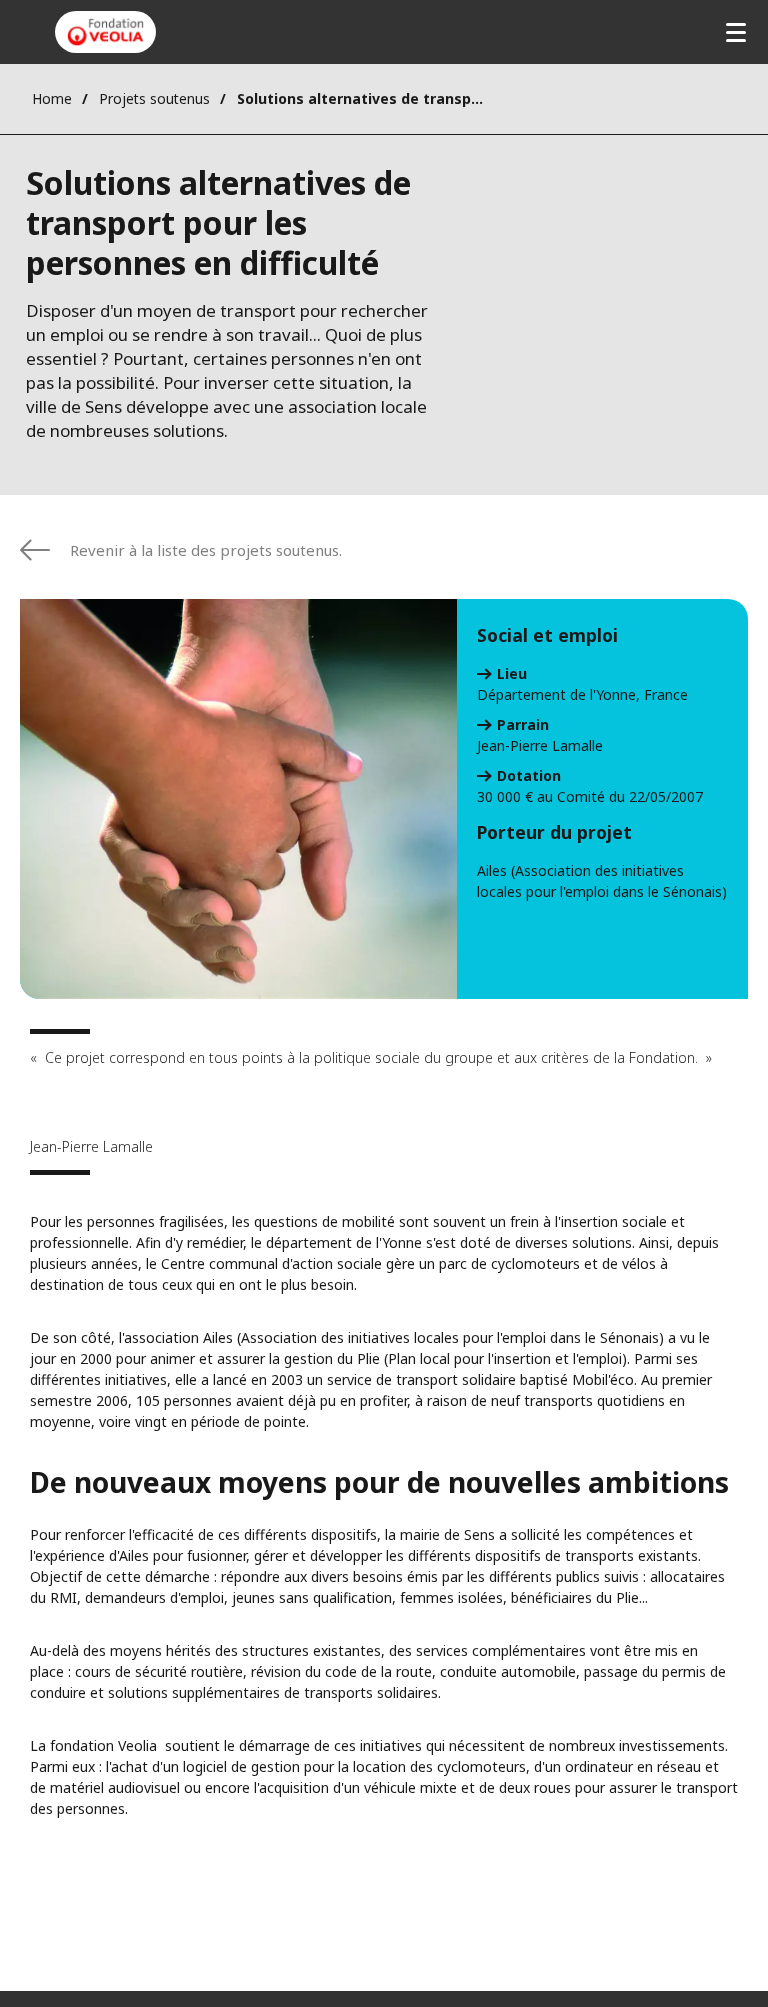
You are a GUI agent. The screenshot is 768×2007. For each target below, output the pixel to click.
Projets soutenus (154, 98)
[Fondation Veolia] (105, 32)
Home (52, 98)
